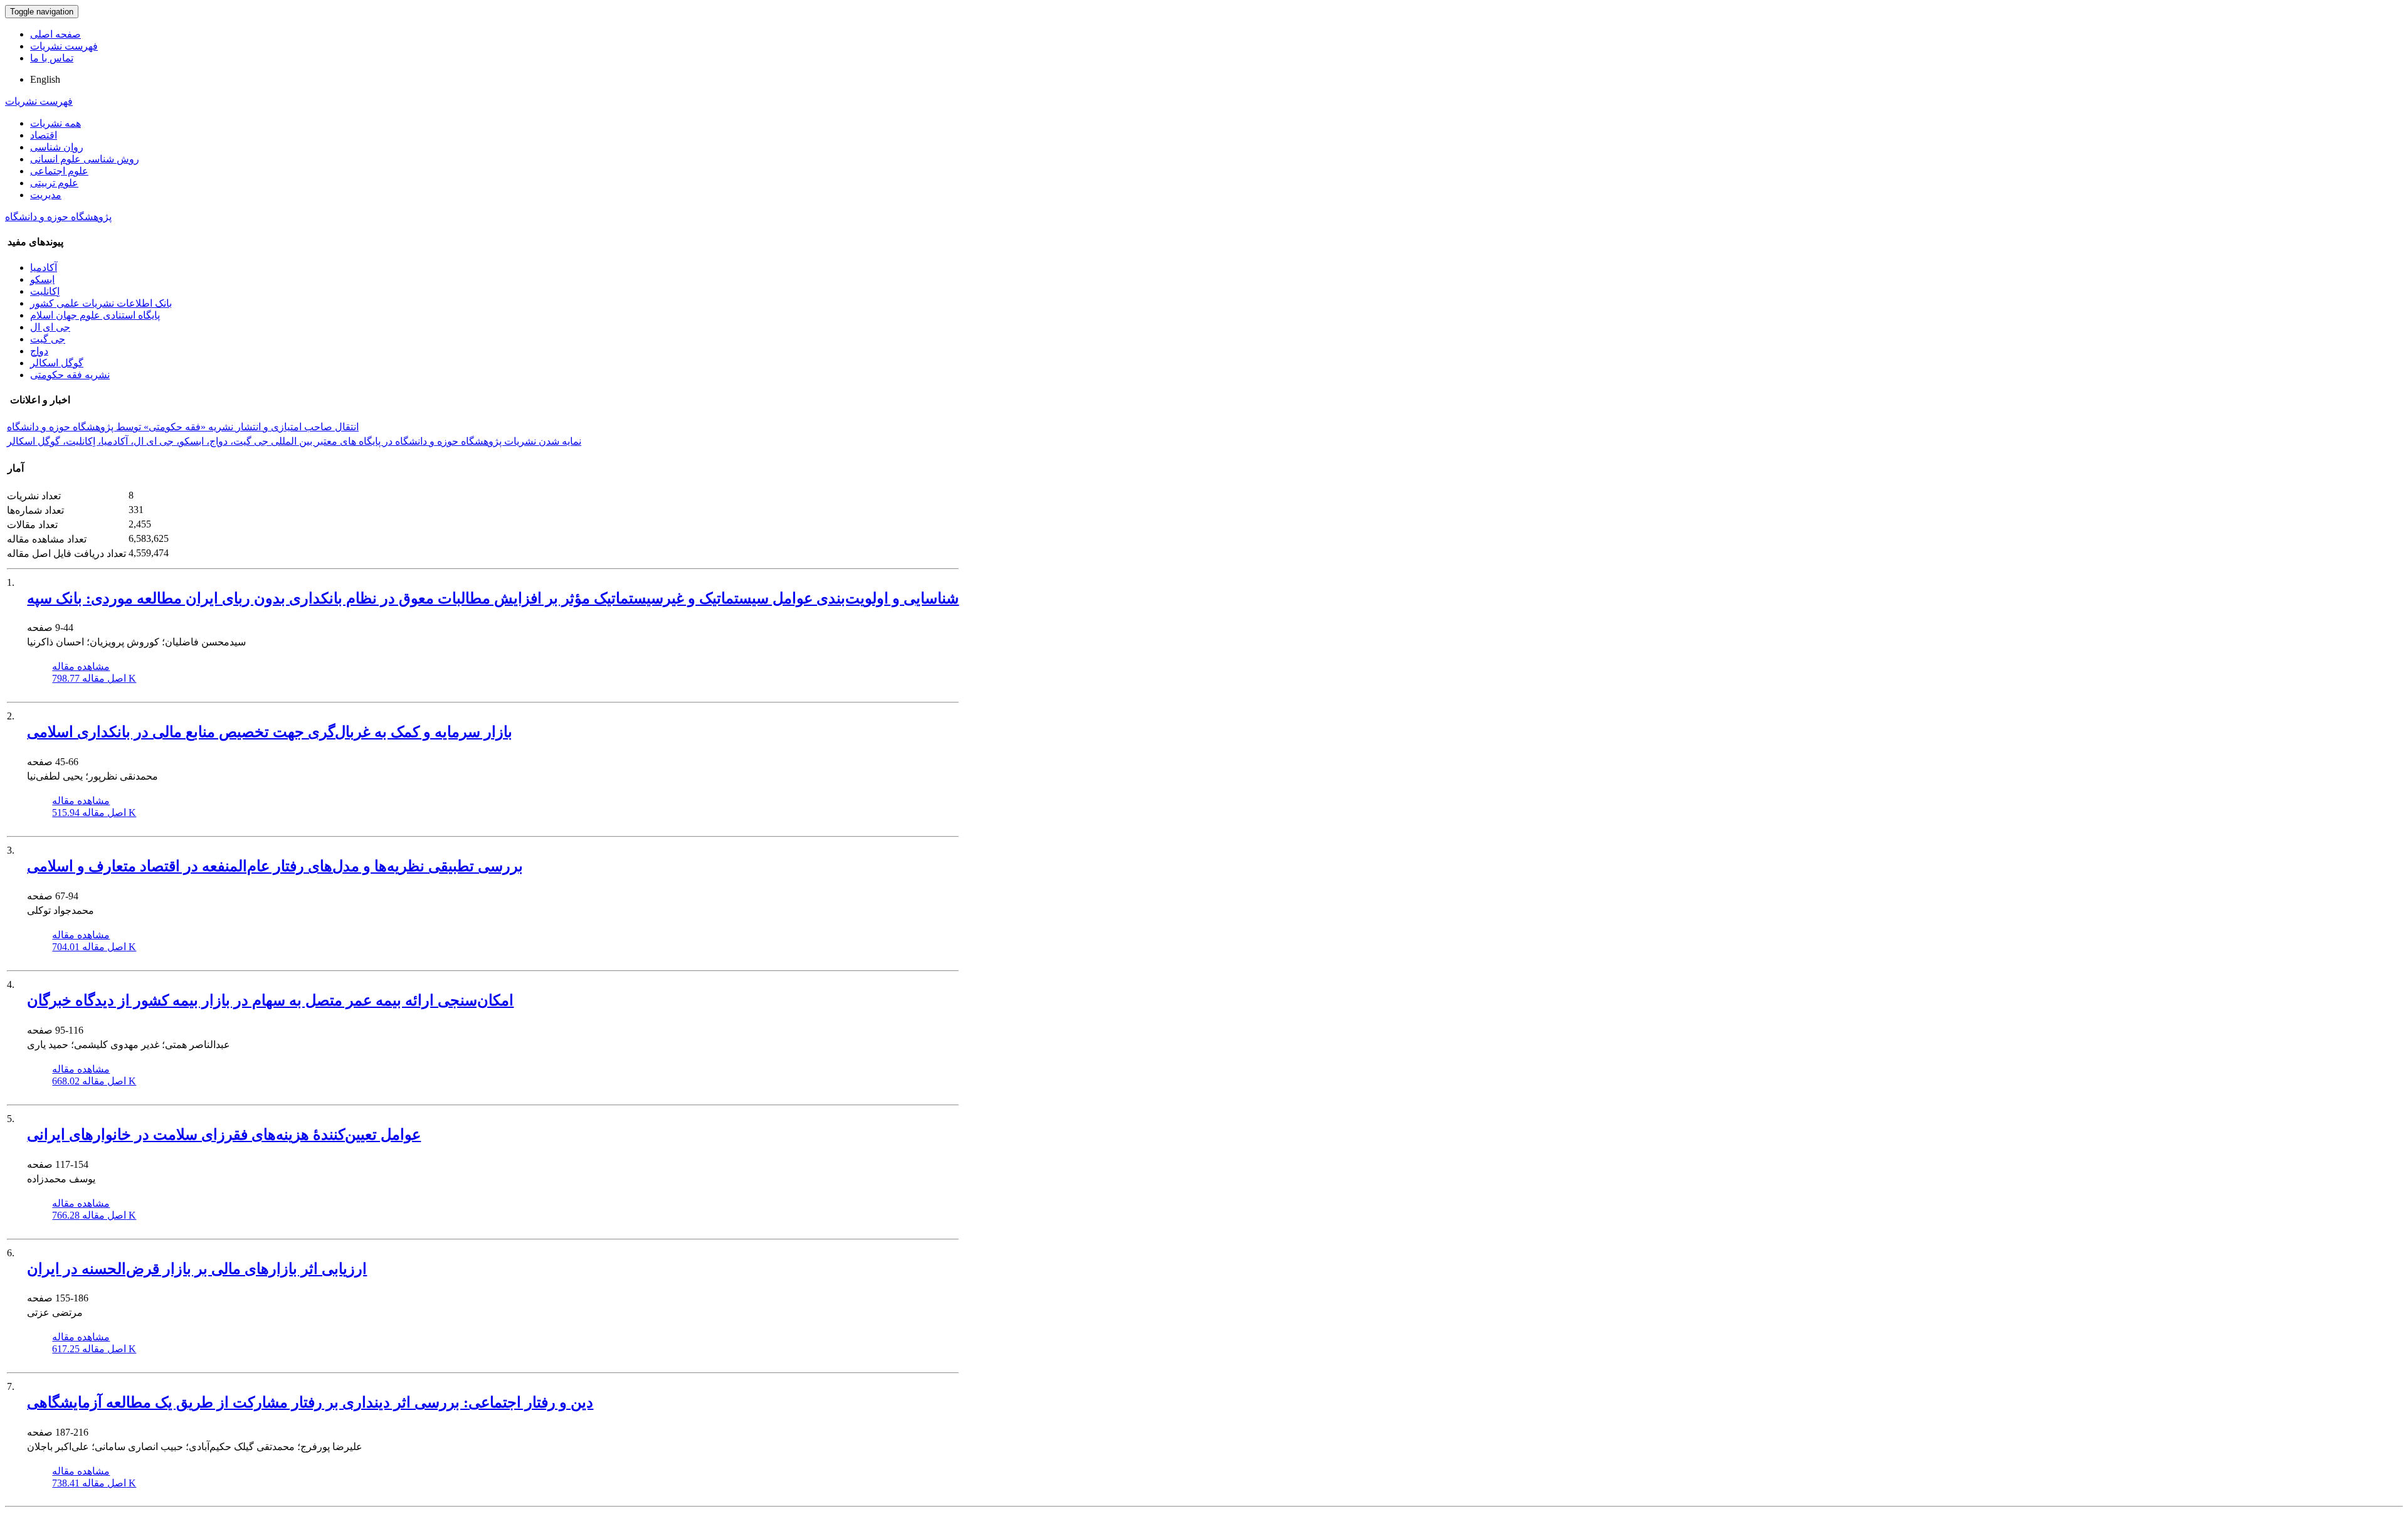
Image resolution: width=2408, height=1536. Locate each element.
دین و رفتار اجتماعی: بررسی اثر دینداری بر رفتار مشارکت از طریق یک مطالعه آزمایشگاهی (310, 1402)
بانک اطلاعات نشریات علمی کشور (101, 303)
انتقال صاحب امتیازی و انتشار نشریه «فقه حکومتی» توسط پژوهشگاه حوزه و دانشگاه (183, 427)
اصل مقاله (94, 678)
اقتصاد (44, 135)
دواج (39, 351)
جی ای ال (50, 327)
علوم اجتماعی (59, 171)
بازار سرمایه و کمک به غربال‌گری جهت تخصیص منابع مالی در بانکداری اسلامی (270, 732)
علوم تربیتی (54, 183)
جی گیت (48, 339)
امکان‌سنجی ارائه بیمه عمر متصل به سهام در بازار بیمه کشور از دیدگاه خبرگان (270, 1000)
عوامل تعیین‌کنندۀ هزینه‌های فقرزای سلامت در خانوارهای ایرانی (224, 1135)
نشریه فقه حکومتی (70, 375)
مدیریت (46, 195)
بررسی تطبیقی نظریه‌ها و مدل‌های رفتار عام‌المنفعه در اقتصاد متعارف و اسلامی (275, 866)
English (45, 79)
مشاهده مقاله (81, 666)
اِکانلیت (45, 291)
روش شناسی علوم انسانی (85, 159)
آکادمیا (44, 267)
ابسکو (42, 279)
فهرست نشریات (64, 46)
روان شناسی (57, 147)
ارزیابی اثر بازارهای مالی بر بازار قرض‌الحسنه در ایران (197, 1269)
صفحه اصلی (55, 34)
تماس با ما (52, 58)
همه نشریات (55, 123)
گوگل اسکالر (57, 363)
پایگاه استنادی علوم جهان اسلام (95, 315)
